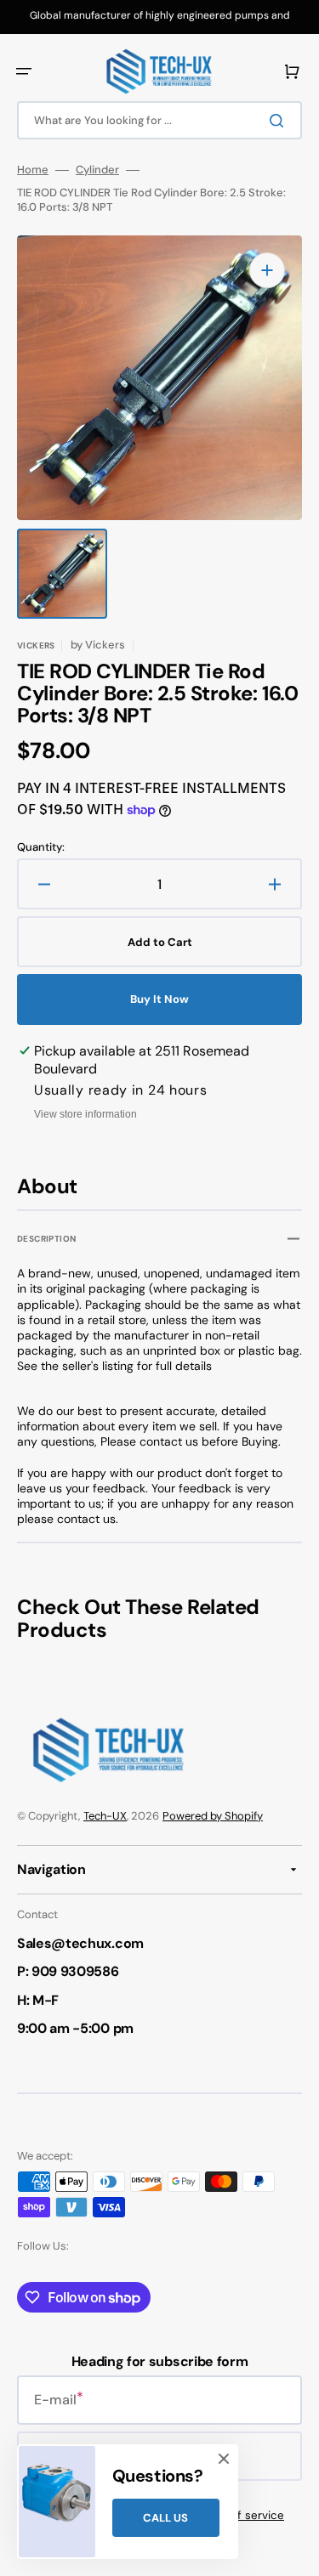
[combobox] (159, 120)
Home (33, 170)
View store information (85, 1114)
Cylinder (97, 170)
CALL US (165, 2518)
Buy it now (159, 999)
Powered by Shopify (213, 1816)
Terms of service (239, 2515)
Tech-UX (105, 1816)
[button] (24, 71)
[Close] (224, 2459)
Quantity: (41, 847)
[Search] (280, 121)
